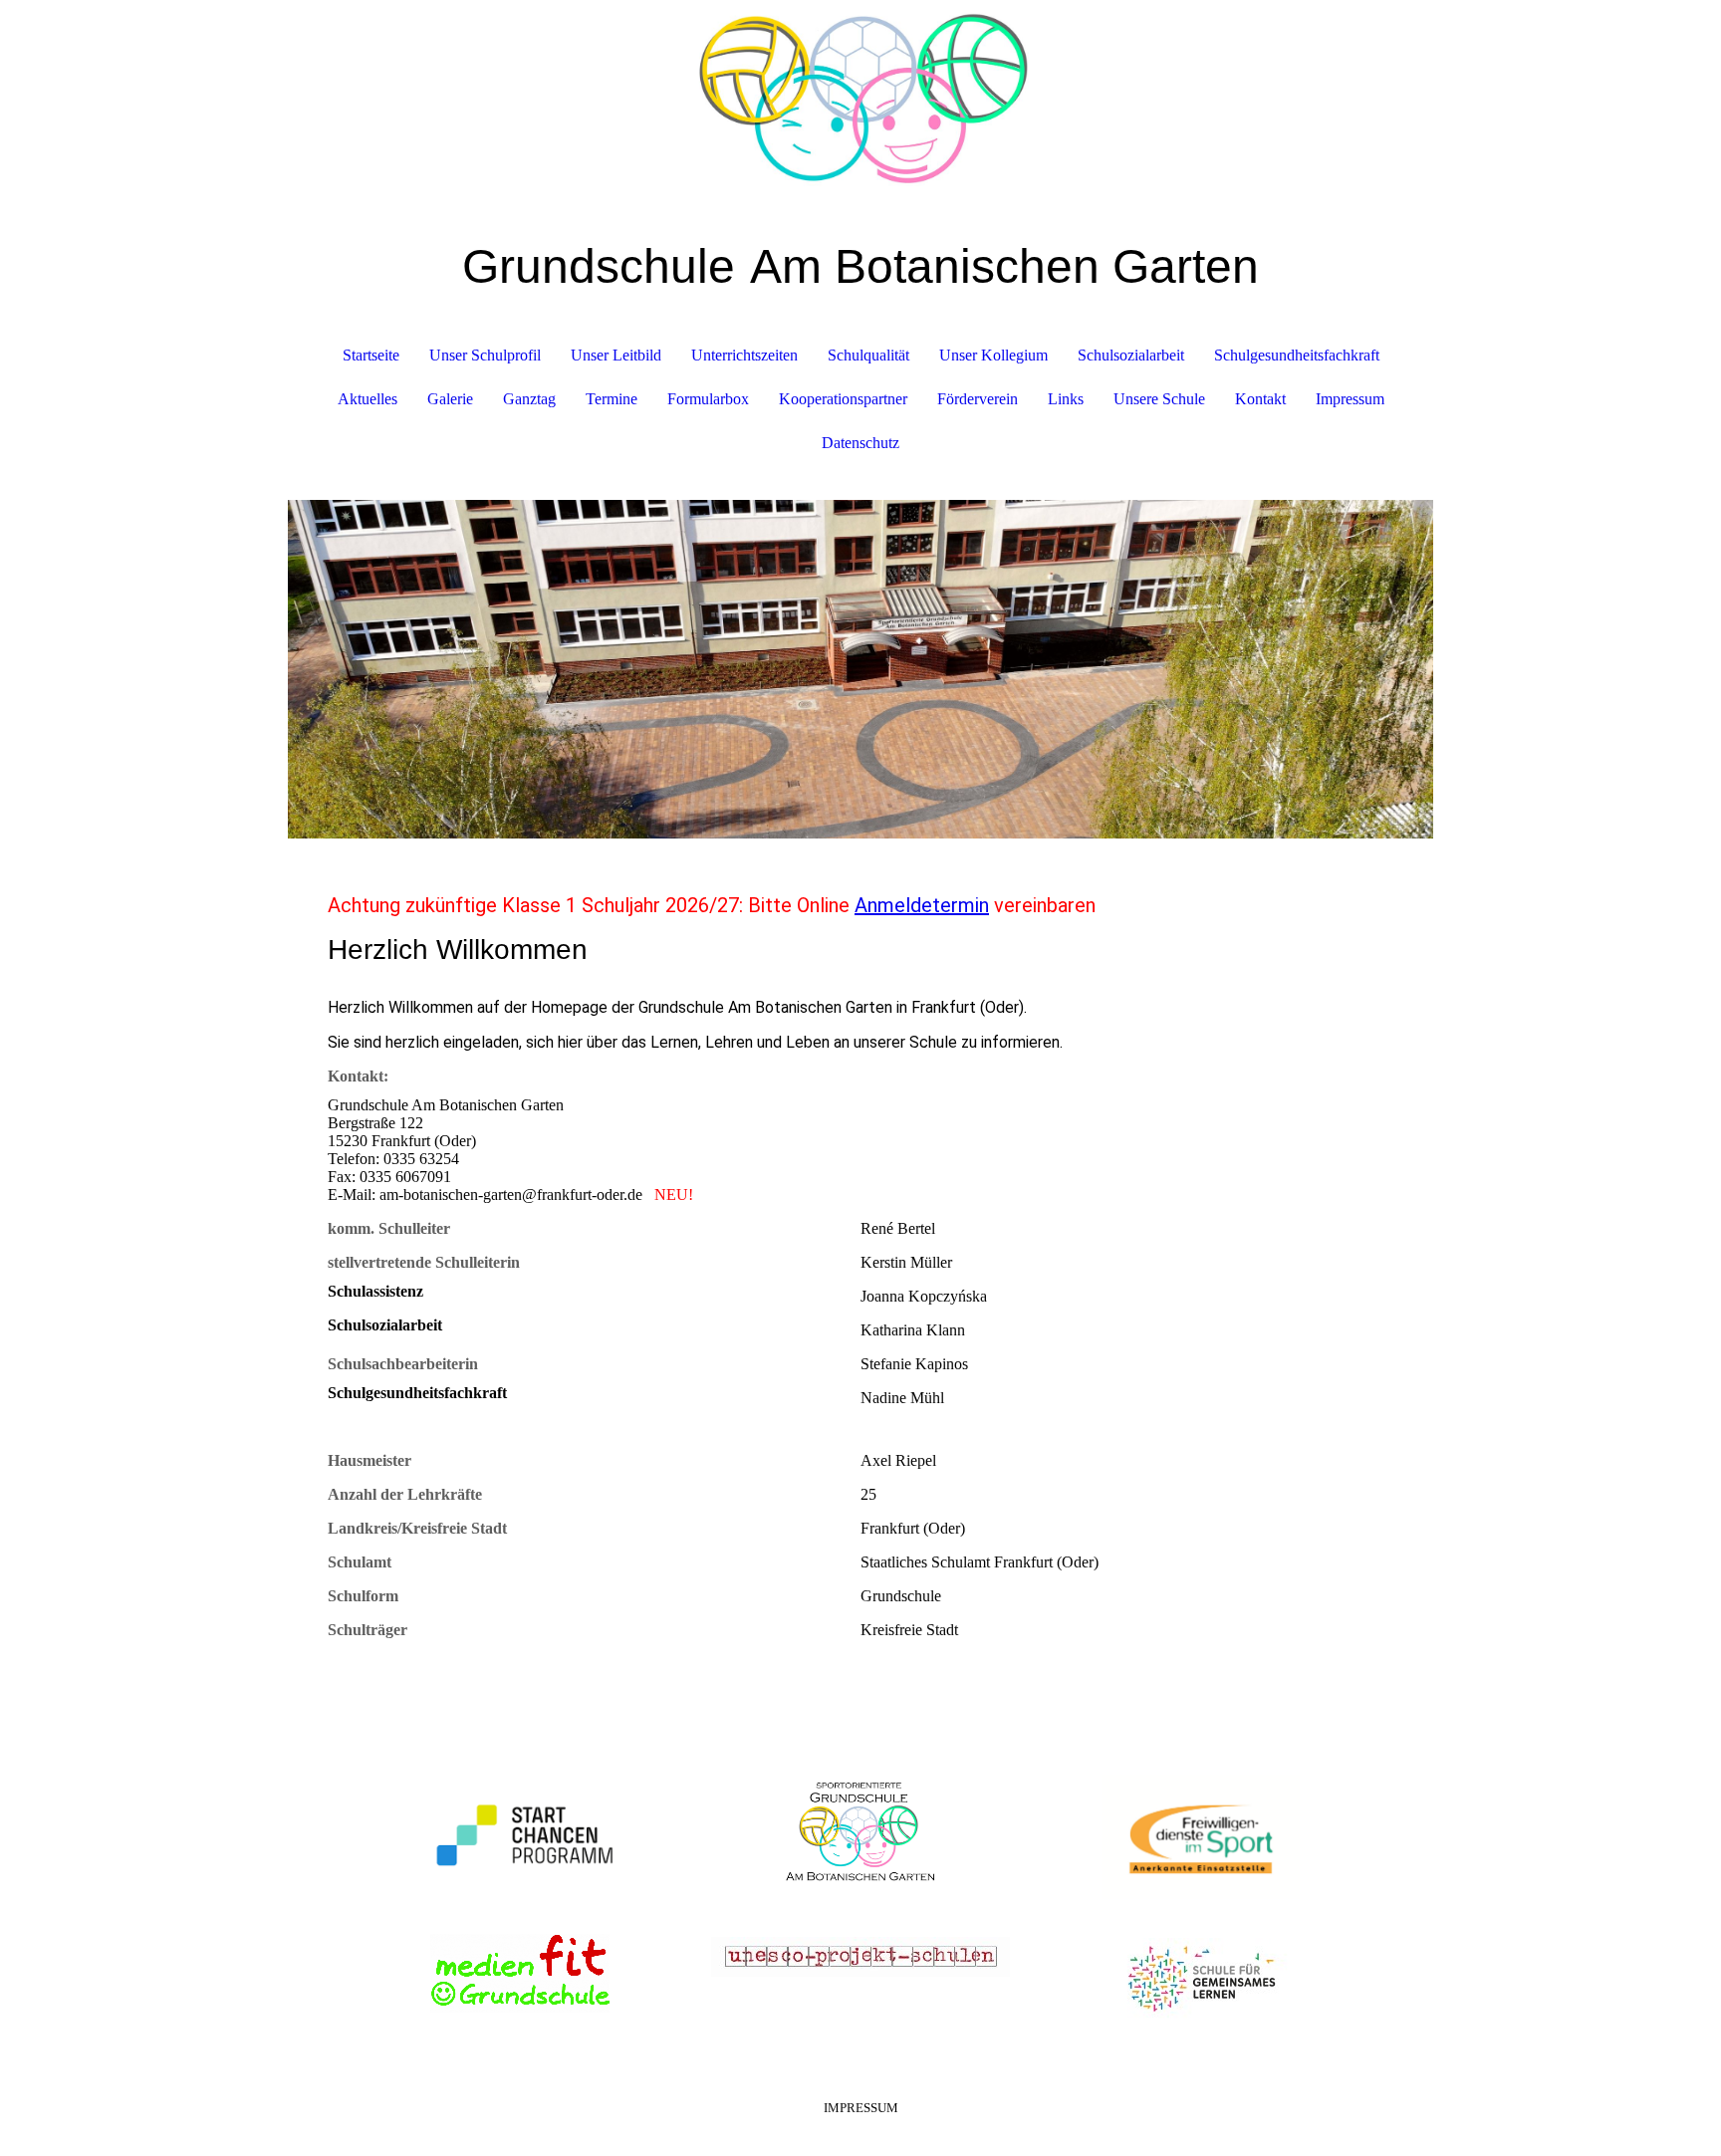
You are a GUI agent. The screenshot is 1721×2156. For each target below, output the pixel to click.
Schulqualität (868, 355)
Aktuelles (368, 399)
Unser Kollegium (993, 355)
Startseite (371, 355)
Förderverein (978, 399)
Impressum (1350, 399)
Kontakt (1260, 399)
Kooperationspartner (843, 399)
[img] (860, 100)
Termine (612, 399)
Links (1066, 399)
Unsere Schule (1159, 399)
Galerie (450, 399)
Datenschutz (860, 443)
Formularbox (708, 399)
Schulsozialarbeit (1131, 355)
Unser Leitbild (616, 355)
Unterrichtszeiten (744, 355)
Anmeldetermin (922, 905)
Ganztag (529, 399)
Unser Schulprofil (485, 355)
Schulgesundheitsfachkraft (1297, 355)
